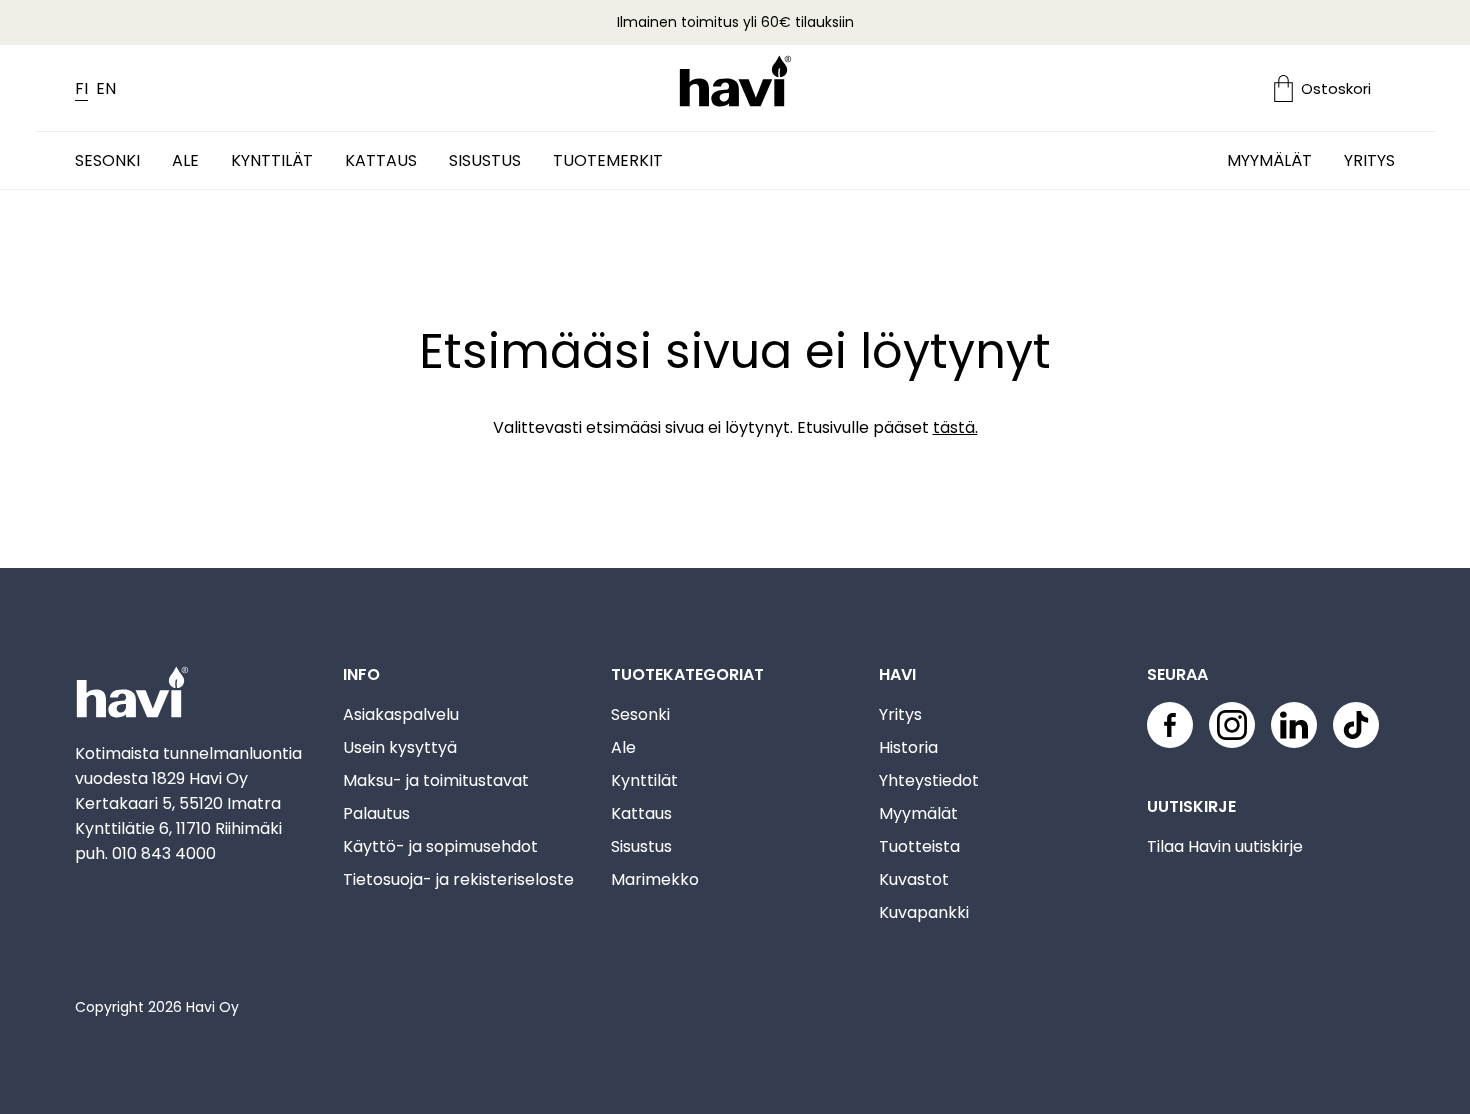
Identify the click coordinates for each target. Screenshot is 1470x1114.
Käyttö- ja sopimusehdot (440, 846)
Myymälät (1269, 160)
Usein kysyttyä (400, 747)
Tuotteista (919, 846)
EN (106, 88)
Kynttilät (272, 160)
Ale (185, 160)
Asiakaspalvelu (401, 714)
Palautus (376, 813)
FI (81, 88)
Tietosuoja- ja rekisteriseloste (458, 879)
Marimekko (655, 879)
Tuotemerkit (608, 160)
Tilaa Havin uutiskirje (1225, 846)
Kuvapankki (924, 912)
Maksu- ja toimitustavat (436, 780)
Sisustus (485, 160)
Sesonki (107, 160)
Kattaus (381, 160)
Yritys (1369, 160)
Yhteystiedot (929, 780)
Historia (908, 747)
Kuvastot (914, 879)
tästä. (955, 427)
